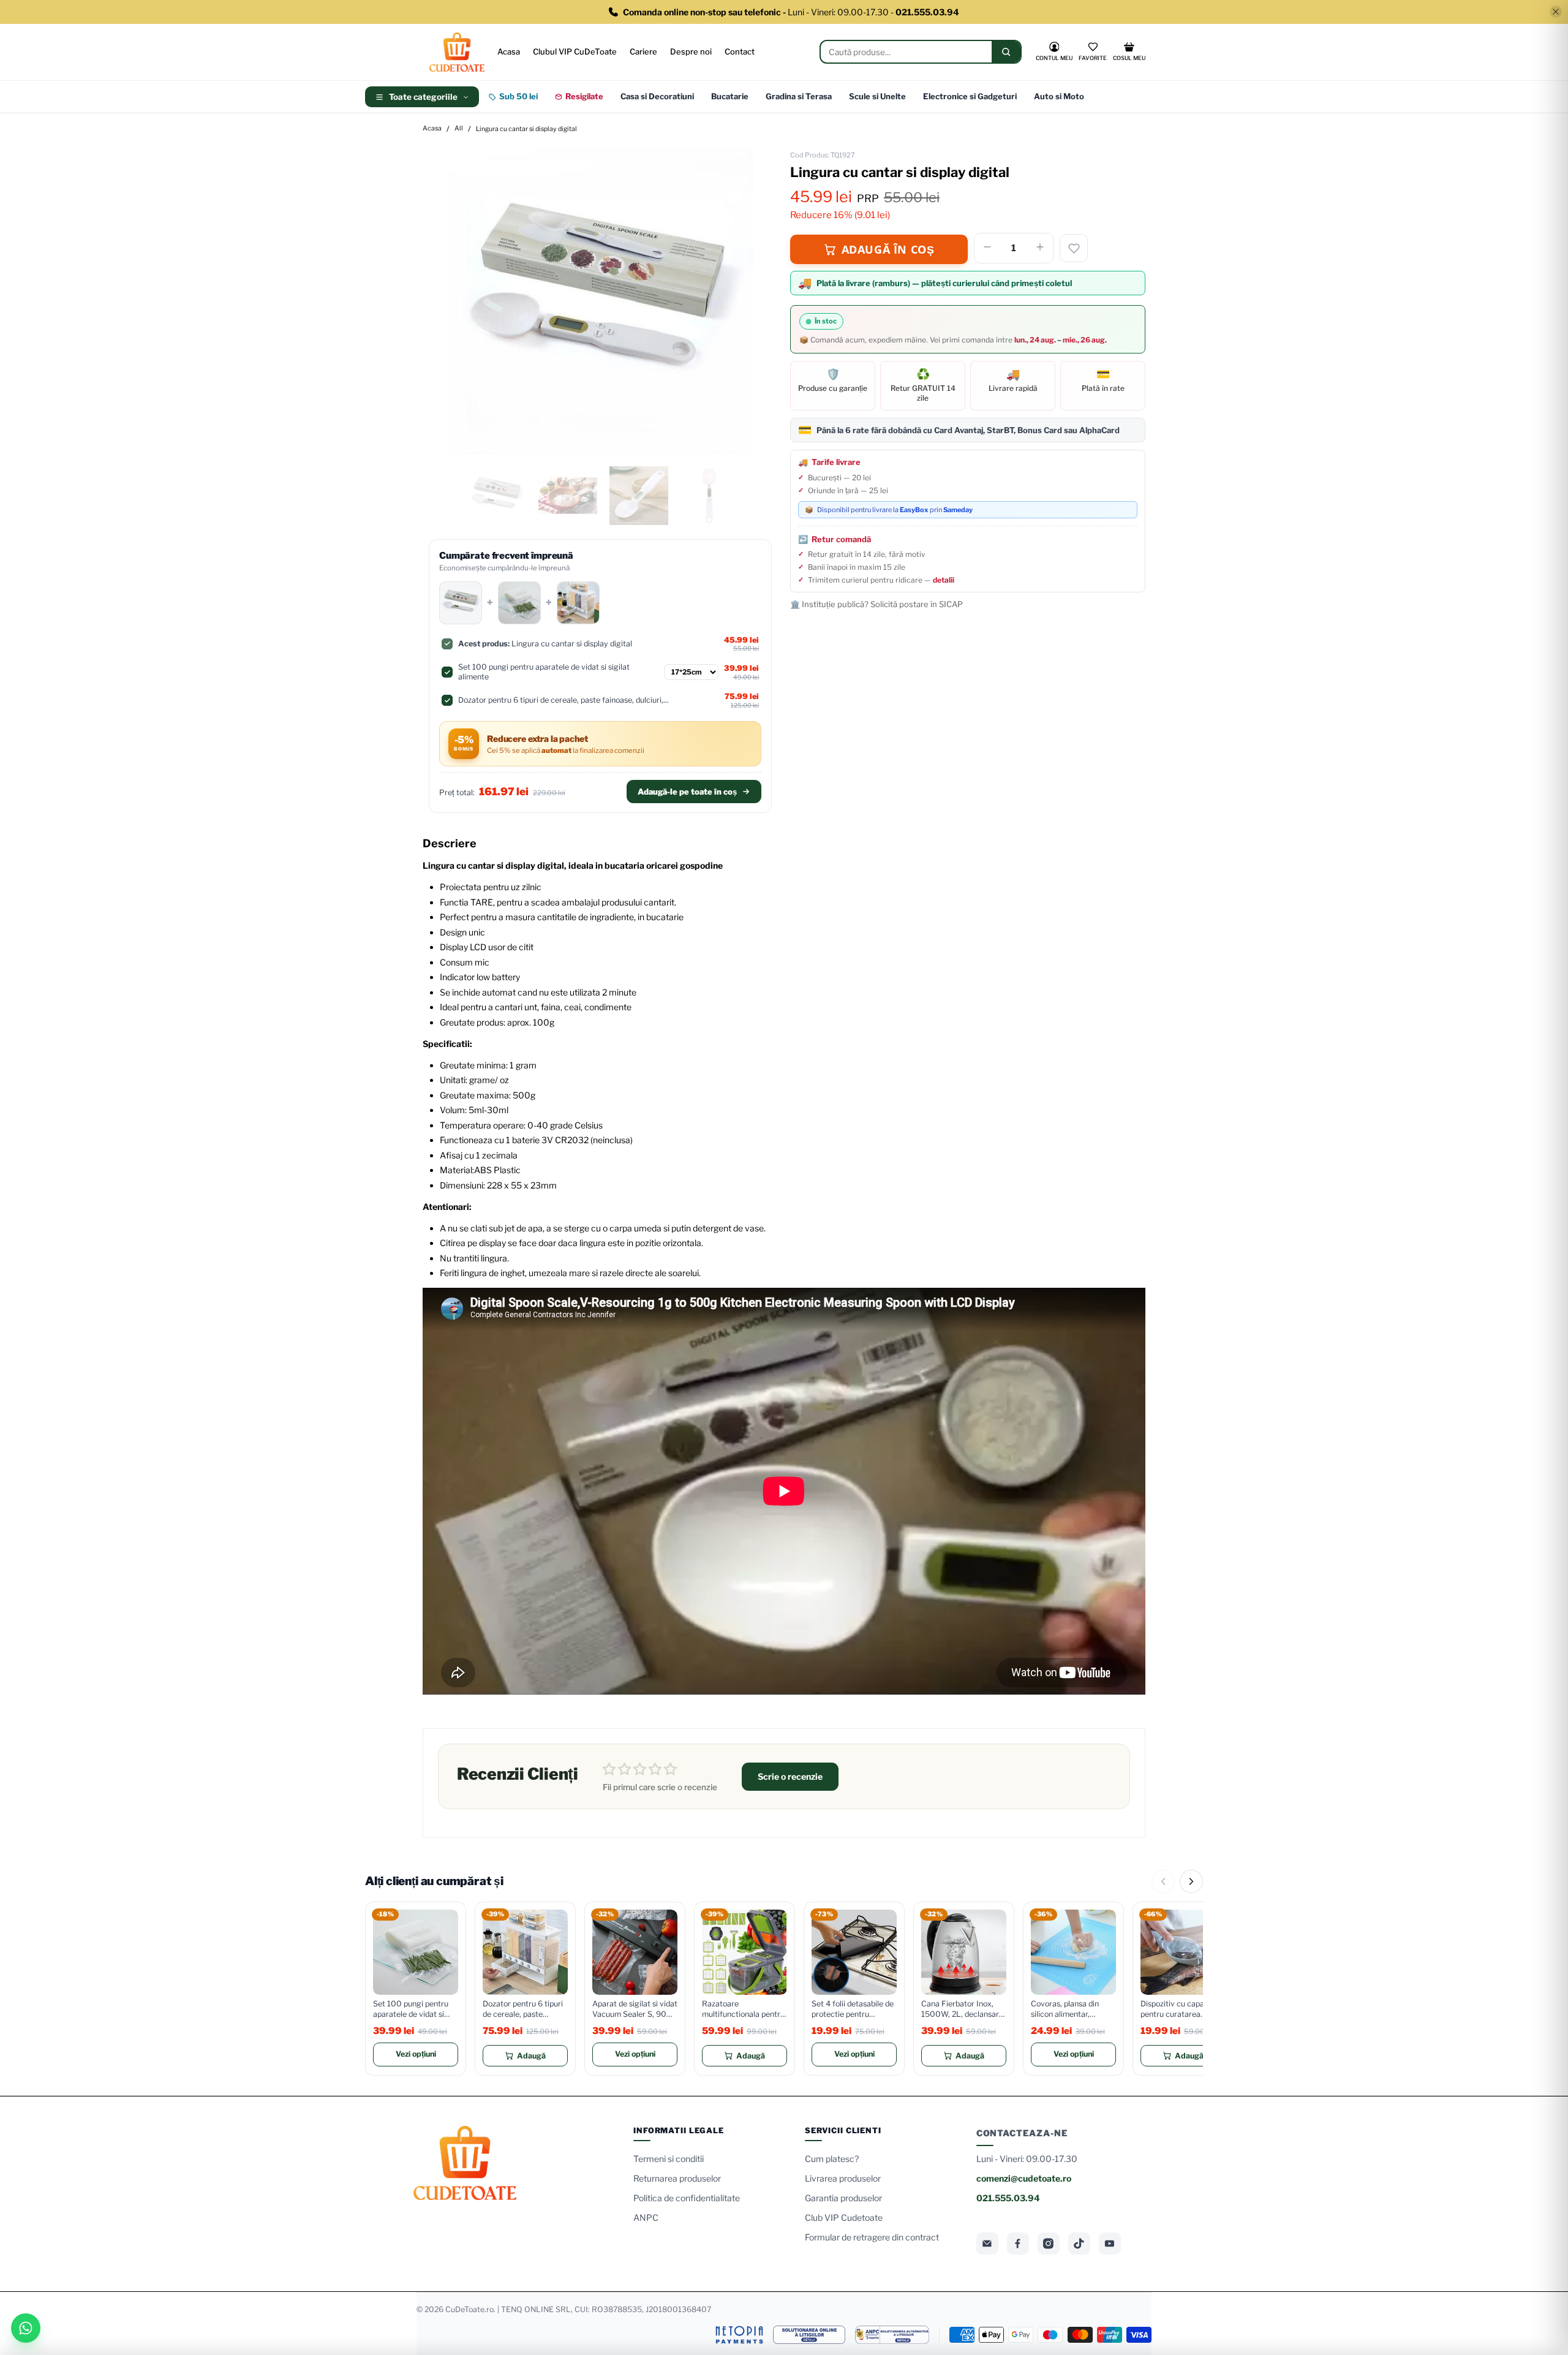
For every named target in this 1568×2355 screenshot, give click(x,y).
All (459, 129)
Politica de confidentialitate (687, 2198)
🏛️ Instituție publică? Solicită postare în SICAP (876, 604)
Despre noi (691, 51)
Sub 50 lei (518, 96)
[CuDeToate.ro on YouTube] (1110, 2243)
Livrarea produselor (843, 2178)
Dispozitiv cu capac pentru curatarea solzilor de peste (1174, 2009)
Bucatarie (730, 96)
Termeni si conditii (669, 2159)
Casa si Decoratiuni (657, 96)
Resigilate (584, 96)
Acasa (509, 51)
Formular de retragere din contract (872, 2237)
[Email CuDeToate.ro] (987, 2243)
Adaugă (531, 2056)
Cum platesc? (832, 2159)
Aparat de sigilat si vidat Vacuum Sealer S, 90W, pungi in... (635, 2009)
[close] (1556, 12)
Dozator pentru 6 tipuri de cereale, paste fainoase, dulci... (523, 2009)
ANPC (646, 2217)
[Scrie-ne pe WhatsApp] (26, 2328)
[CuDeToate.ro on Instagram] (1049, 2243)
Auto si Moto (1059, 96)
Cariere (643, 51)
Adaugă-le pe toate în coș (687, 792)
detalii (944, 580)
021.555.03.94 (1008, 2198)
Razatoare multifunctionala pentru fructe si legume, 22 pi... (744, 2009)
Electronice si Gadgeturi (970, 96)
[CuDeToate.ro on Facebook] (1018, 2243)
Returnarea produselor (677, 2178)
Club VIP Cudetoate (844, 2217)
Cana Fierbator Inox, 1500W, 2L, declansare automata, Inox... (962, 2009)
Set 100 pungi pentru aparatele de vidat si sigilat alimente (411, 2009)
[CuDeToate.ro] (457, 52)
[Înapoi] (1163, 1881)
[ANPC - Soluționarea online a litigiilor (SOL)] (809, 2335)
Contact (740, 51)
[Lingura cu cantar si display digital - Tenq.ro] (600, 301)
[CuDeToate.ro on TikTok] (1079, 2243)
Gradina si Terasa (799, 96)
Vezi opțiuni (416, 2054)
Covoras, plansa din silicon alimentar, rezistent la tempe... (1065, 2009)
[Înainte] (1191, 1881)
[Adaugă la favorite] (1074, 248)
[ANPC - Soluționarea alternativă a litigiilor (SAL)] (892, 2335)
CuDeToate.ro (469, 2309)
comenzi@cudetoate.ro (1024, 2178)
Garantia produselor (843, 2198)
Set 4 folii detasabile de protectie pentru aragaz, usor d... (853, 2009)
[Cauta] (1006, 52)
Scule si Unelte (877, 96)
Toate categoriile (423, 97)
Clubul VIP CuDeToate (575, 51)
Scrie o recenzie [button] (790, 1776)
